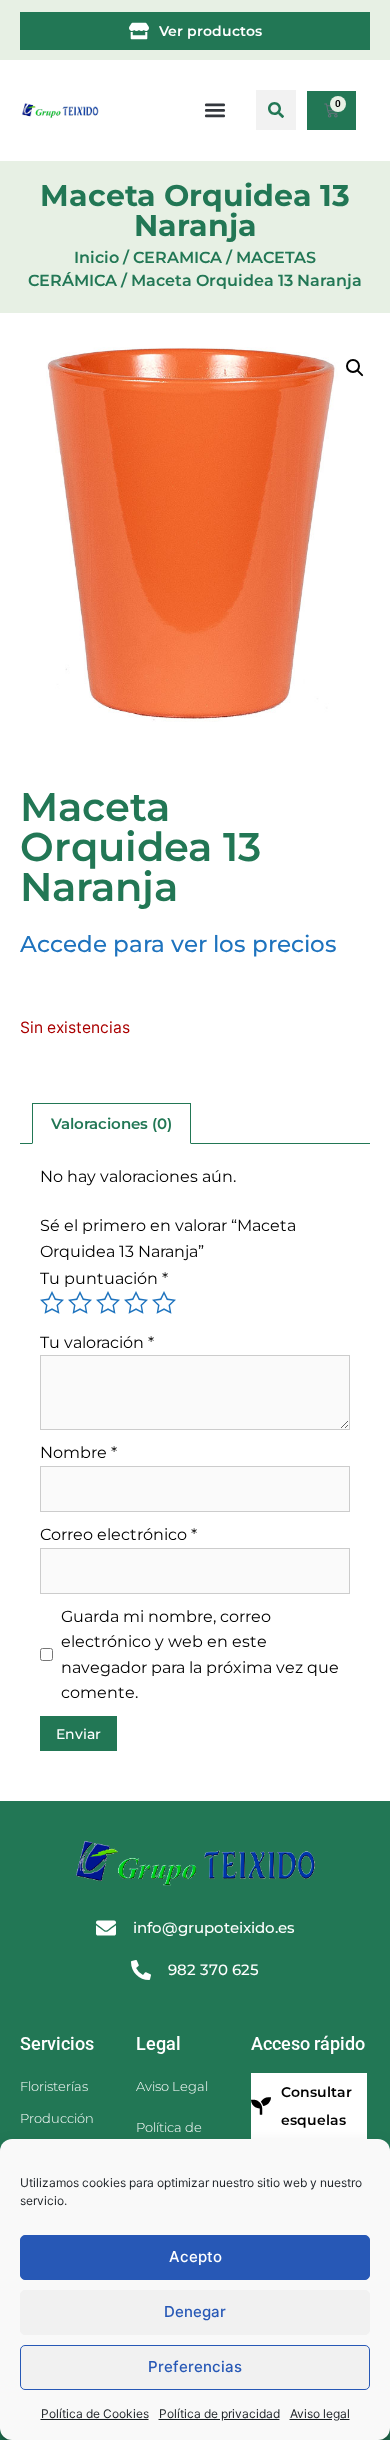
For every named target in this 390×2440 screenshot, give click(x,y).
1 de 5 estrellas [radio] (52, 1303)
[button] (276, 110)
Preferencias (195, 2366)
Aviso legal (320, 2413)
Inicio (96, 257)
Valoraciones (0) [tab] (111, 1123)
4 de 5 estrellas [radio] (136, 1303)
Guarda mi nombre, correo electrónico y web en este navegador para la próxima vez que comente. (200, 1655)
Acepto (195, 2256)
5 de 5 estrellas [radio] (164, 1303)
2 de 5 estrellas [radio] (80, 1303)
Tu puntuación (104, 1278)
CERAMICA (177, 257)
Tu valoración (97, 1342)
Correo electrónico (118, 1534)
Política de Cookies (95, 2413)
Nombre (78, 1452)
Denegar (195, 2311)
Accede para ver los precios (178, 944)
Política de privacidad (219, 2413)
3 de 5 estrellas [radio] (108, 1303)
